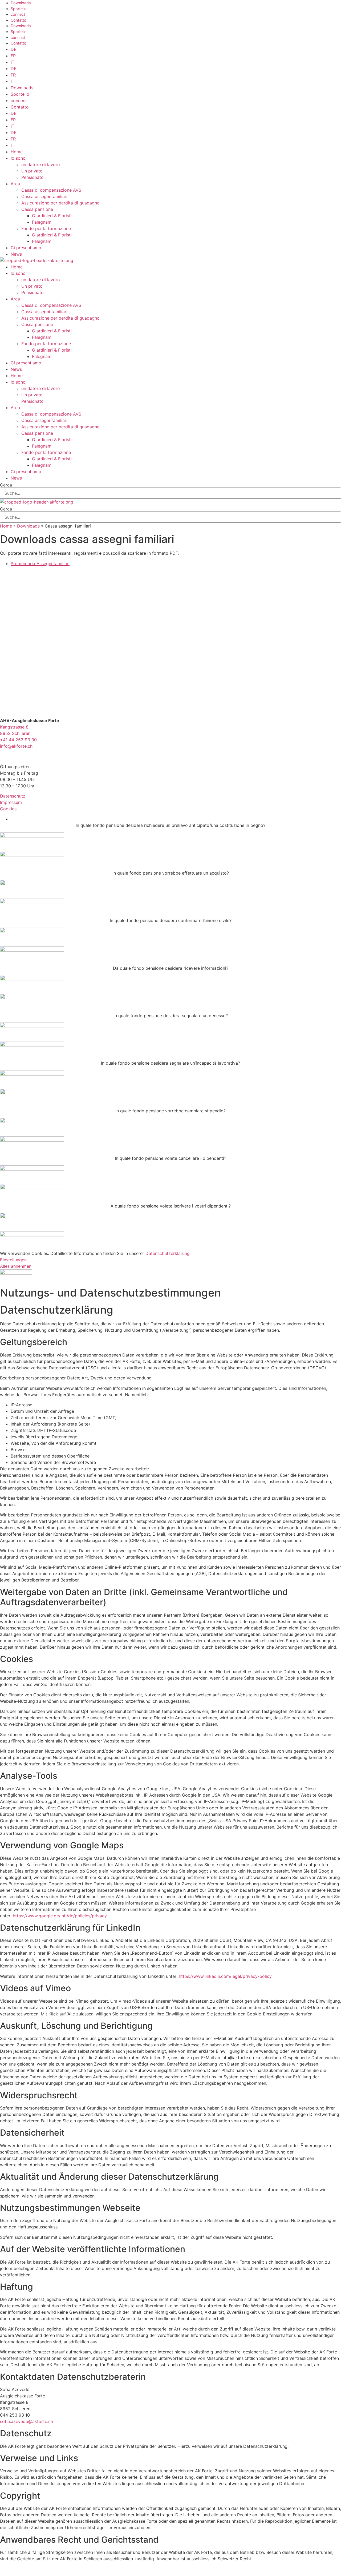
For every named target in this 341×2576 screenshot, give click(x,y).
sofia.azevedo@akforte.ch (27, 2421)
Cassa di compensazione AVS (51, 190)
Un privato (32, 171)
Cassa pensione (37, 209)
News (16, 254)
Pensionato (33, 177)
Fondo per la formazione (46, 228)
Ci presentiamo (26, 248)
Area (15, 184)
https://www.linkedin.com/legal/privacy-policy (225, 1976)
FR (13, 56)
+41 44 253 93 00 (18, 740)
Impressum (11, 802)
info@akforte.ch (16, 746)
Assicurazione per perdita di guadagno (60, 203)
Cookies (8, 809)
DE (14, 49)
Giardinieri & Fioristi (52, 216)
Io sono (18, 158)
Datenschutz (13, 796)
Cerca (6, 485)
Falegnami (42, 222)
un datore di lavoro (41, 164)
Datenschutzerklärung (168, 1253)
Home (17, 152)
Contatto (19, 20)
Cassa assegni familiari (44, 196)
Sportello (19, 9)
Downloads (21, 3)
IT (13, 62)
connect (18, 14)
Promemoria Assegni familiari (40, 563)
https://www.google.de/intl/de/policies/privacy (60, 1916)
